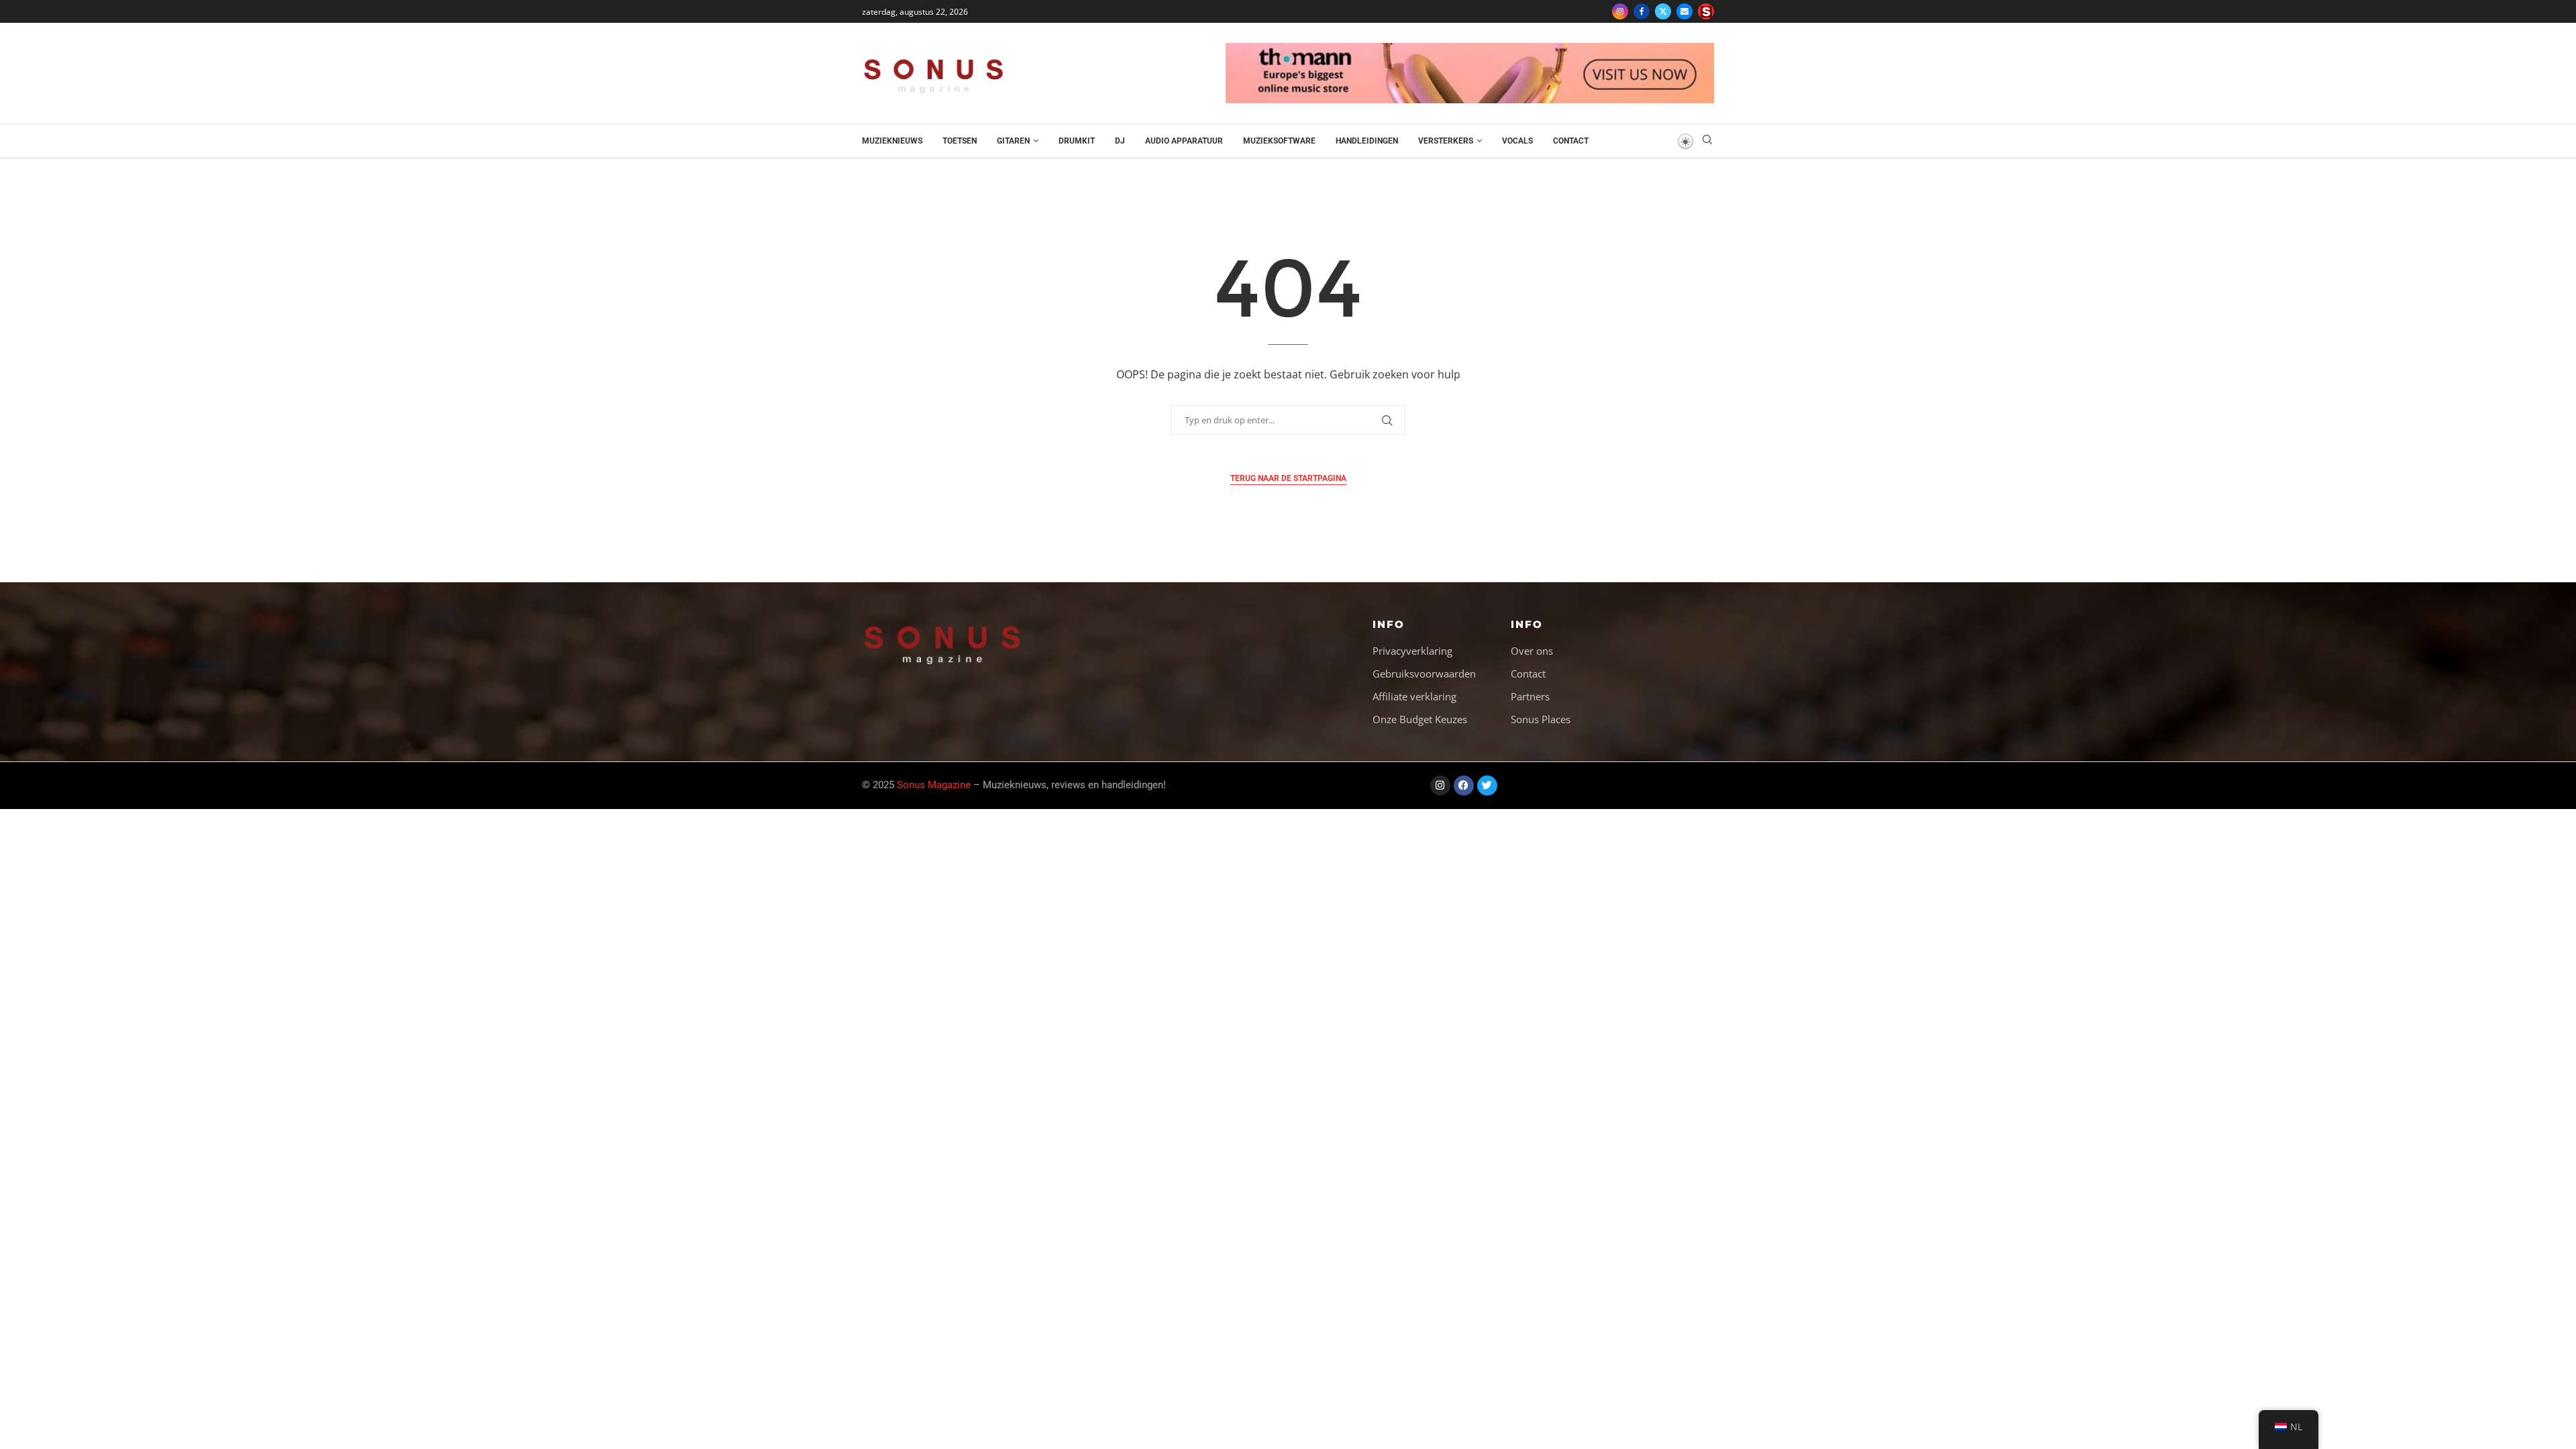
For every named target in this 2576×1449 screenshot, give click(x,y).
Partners (1530, 697)
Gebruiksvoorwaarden (1424, 674)
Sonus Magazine (934, 785)
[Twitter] (1663, 11)
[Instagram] (1620, 11)
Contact (1571, 141)
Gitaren (1013, 141)
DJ (1120, 141)
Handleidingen (1367, 141)
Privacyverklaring (1412, 651)
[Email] (1684, 11)
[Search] (1707, 141)
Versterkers (1446, 141)
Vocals (1517, 141)
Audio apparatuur (1184, 141)
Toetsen (960, 141)
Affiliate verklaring (1414, 697)
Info (1389, 624)
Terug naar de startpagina (1288, 478)
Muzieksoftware (1279, 141)
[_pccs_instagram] (1706, 11)
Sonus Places (1541, 719)
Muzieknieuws (892, 141)
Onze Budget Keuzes (1420, 719)
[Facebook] (1642, 11)
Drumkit (1077, 141)
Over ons (1532, 651)
